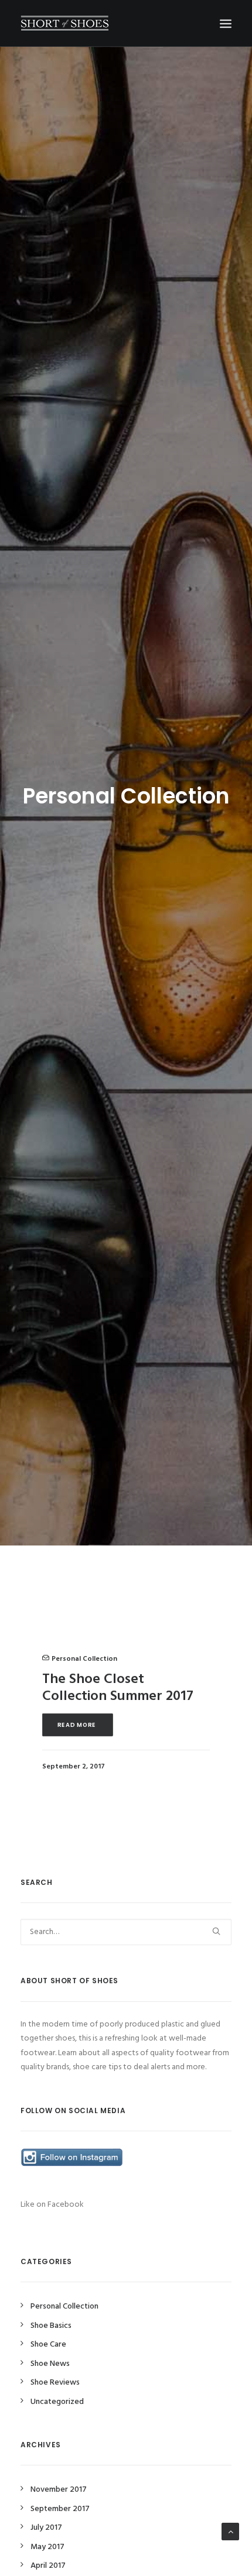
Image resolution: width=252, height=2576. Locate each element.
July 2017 (46, 2528)
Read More (78, 1725)
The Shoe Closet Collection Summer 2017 (118, 1688)
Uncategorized (57, 2402)
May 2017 (47, 2547)
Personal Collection (84, 1659)
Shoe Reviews (55, 2383)
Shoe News (50, 2364)
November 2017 (59, 2490)
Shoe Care (48, 2345)
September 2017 (60, 2509)
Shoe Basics (51, 2326)
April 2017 (48, 2566)
